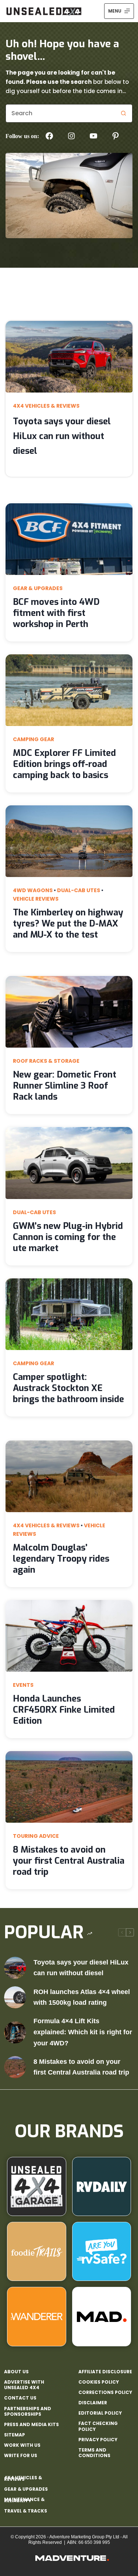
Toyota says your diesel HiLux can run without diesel (62, 436)
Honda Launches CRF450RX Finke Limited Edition (64, 1710)
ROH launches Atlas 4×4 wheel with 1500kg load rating (82, 1997)
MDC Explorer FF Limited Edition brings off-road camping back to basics (64, 764)
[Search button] (123, 113)
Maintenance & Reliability (24, 2500)
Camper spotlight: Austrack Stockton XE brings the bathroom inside (68, 1388)
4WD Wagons (33, 890)
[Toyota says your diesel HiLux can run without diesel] (15, 1968)
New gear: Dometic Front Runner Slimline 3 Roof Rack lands (65, 1086)
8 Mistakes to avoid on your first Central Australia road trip (69, 1861)
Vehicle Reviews (36, 899)
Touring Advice (36, 1836)
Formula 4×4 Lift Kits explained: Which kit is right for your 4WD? (83, 2032)
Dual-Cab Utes (79, 890)
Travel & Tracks (26, 2511)
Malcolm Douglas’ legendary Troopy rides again (61, 1559)
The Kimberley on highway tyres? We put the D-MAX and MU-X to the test (68, 924)
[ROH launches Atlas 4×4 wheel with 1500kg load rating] (15, 1997)
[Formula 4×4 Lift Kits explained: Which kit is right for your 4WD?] (15, 2032)
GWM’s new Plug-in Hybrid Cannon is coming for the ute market (68, 1237)
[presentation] (69, 357)
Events (23, 1685)
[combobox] (60, 113)
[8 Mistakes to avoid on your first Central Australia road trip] (15, 2067)
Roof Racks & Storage (46, 1061)
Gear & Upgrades (38, 588)
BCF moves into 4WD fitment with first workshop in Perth (56, 613)
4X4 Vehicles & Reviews (46, 406)
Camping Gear (33, 739)
